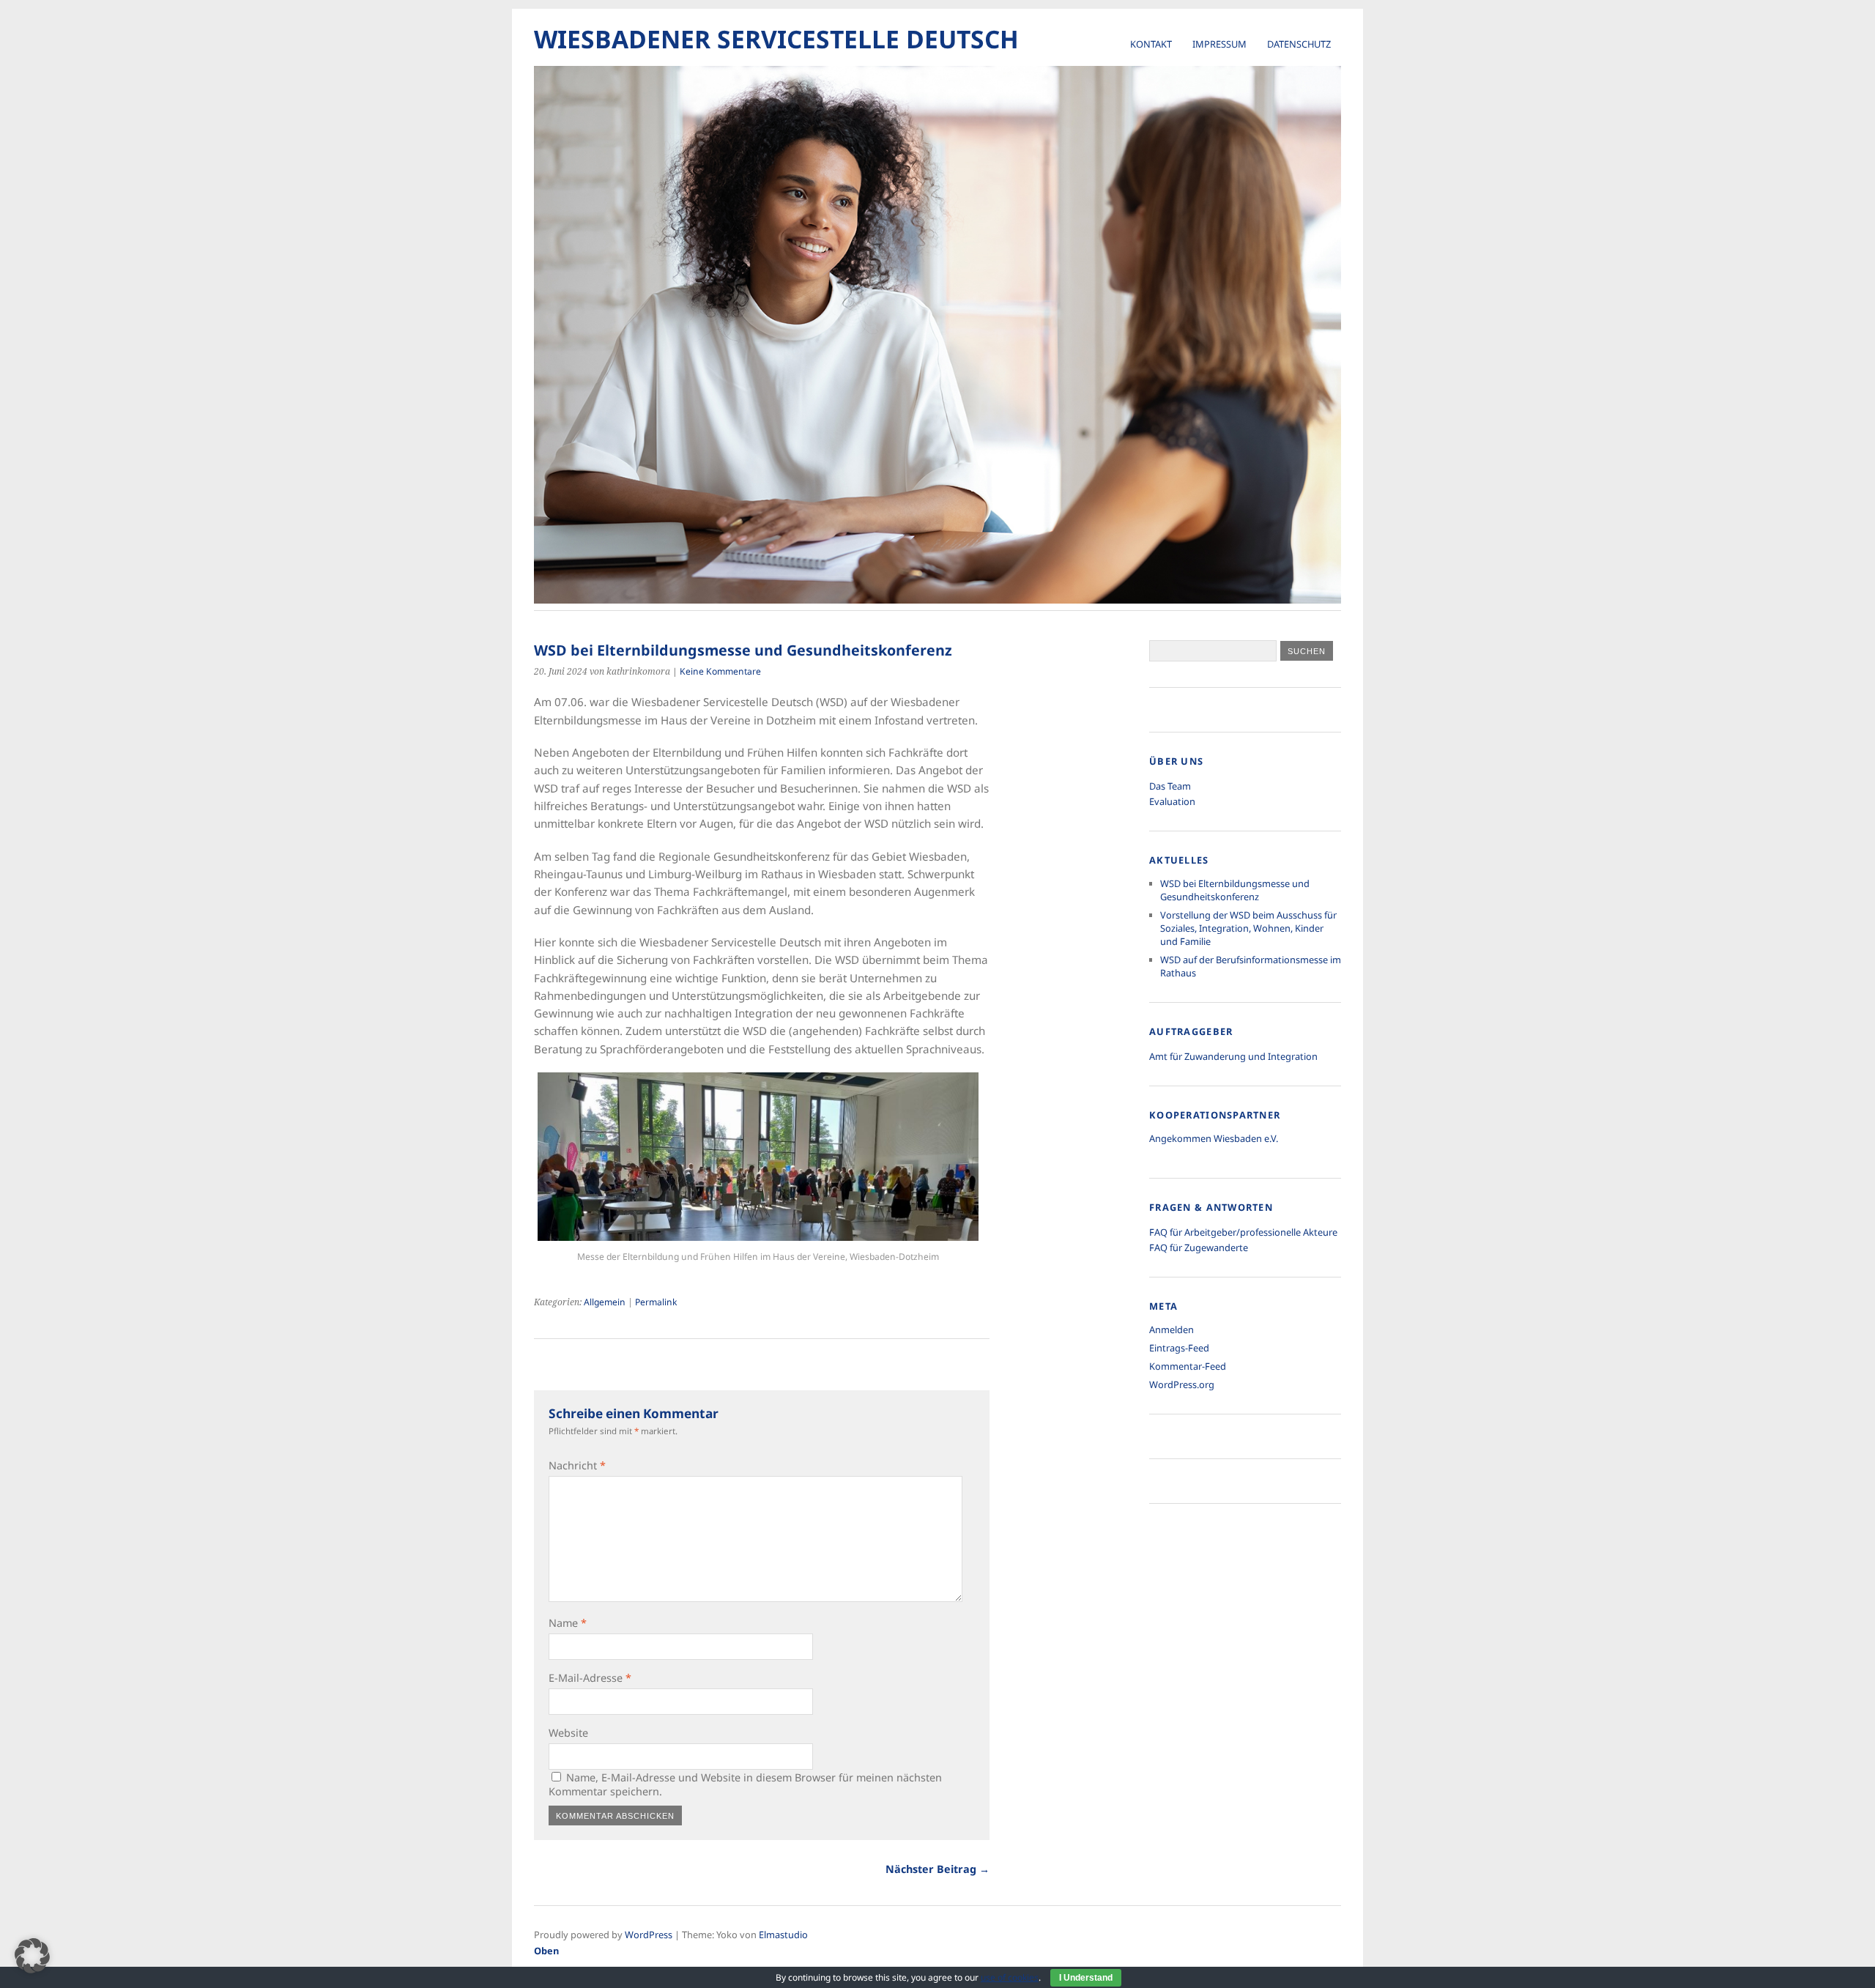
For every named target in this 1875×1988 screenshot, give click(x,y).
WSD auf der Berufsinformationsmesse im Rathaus (1251, 966)
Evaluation (1172, 801)
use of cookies (1010, 1977)
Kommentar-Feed (1188, 1366)
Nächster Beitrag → (937, 1869)
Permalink (656, 1302)
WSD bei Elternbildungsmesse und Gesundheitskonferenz (1235, 890)
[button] (32, 1956)
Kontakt (1151, 44)
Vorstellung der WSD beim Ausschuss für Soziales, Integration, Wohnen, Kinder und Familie (1248, 928)
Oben (546, 1951)
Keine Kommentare (720, 671)
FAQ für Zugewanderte (1199, 1247)
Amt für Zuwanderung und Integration (1233, 1056)
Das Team (1170, 786)
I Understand (1086, 1978)
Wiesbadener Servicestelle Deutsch (776, 39)
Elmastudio (783, 1935)
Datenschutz (1299, 44)
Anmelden (1172, 1329)
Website (568, 1733)
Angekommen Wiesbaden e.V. (1214, 1138)
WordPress (649, 1935)
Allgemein (605, 1302)
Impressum (1219, 44)
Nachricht (577, 1465)
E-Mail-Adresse (590, 1678)
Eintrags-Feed (1179, 1348)
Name (568, 1623)
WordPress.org (1182, 1384)
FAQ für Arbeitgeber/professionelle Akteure (1243, 1232)
